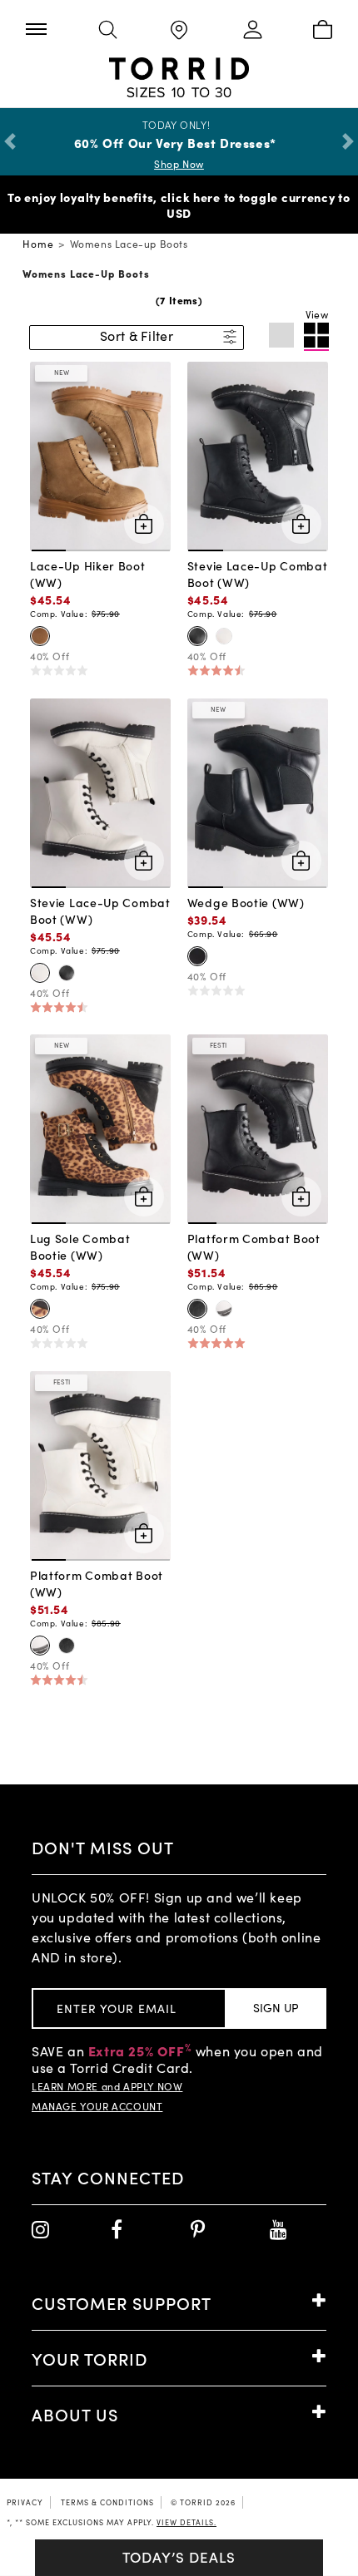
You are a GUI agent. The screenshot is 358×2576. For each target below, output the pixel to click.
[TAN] (40, 636)
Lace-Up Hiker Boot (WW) (88, 574)
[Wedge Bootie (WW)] (258, 791)
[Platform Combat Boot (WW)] (258, 1128)
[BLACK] (197, 636)
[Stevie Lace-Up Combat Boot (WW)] (258, 455)
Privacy (25, 2502)
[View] (316, 337)
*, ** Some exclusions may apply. (112, 2522)
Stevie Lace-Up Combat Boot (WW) (258, 574)
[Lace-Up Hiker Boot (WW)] (100, 455)
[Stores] (179, 31)
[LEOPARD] (40, 1309)
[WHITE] (224, 636)
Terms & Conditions (107, 2502)
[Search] (107, 31)
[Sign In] (250, 31)
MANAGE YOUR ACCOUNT (97, 2106)
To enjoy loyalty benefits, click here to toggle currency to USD (179, 205)
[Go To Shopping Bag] (322, 31)
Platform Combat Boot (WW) (254, 1246)
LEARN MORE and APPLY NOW (107, 2086)
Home (38, 244)
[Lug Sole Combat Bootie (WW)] (100, 1128)
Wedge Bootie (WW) (246, 902)
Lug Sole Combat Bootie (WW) (80, 1246)
